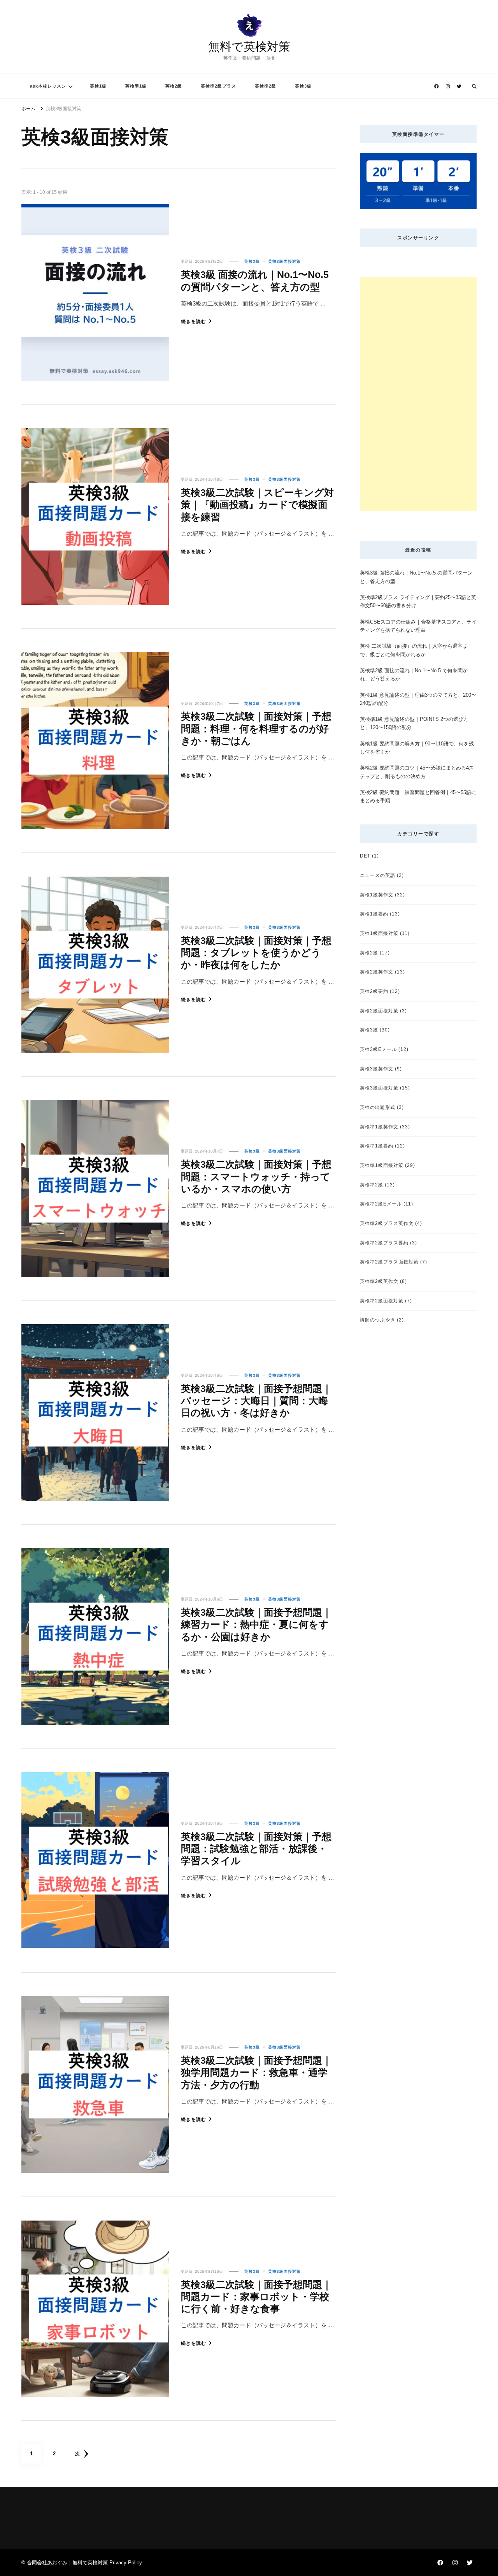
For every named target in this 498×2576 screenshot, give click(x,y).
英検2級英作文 (377, 972)
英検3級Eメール (378, 1049)
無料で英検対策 (249, 47)
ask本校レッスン (48, 86)
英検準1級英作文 (379, 1127)
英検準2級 (266, 86)
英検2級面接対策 (379, 1011)
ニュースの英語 (378, 875)
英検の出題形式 (378, 1107)
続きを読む (194, 321)
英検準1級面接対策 (382, 1165)
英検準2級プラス (218, 86)
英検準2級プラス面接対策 (389, 1262)
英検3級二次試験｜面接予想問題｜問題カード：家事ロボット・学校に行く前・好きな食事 (256, 2297)
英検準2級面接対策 (382, 1301)
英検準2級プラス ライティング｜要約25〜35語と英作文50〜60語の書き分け (418, 601)
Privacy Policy (126, 2563)
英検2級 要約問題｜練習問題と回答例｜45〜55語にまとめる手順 (418, 796)
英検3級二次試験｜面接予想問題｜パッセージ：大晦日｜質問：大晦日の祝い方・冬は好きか (256, 1401)
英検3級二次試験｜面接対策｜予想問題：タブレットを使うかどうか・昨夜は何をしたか (256, 953)
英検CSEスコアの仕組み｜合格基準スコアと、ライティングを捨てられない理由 (418, 626)
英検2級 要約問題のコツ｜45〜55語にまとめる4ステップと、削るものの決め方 (417, 772)
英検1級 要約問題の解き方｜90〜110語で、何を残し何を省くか (417, 748)
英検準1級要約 (377, 1146)
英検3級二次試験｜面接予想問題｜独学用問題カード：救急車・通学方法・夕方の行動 (256, 2073)
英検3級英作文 (377, 1069)
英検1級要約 (374, 914)
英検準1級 (136, 86)
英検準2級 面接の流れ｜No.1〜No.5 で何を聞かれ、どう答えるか (414, 675)
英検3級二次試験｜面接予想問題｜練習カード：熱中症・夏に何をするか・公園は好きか (256, 1624)
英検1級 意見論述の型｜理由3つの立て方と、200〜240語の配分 (418, 699)
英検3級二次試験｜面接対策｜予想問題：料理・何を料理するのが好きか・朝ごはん (256, 728)
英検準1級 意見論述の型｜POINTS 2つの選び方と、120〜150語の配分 (414, 723)
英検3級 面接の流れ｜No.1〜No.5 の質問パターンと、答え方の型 (416, 577)
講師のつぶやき (378, 1320)
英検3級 (303, 86)
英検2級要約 (374, 991)
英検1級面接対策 (379, 933)
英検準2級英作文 (379, 1281)
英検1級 (98, 86)
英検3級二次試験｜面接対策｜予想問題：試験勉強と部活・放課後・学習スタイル (256, 1849)
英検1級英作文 (377, 895)
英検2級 (174, 86)
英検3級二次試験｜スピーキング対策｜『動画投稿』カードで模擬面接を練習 (257, 505)
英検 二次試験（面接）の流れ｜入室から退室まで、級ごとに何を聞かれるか (414, 650)
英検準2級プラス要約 (384, 1243)
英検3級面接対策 (284, 261)
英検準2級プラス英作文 (387, 1223)
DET (365, 856)
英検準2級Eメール (381, 1204)
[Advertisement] (418, 394)
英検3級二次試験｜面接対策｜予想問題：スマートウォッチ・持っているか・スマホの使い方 (256, 1176)
